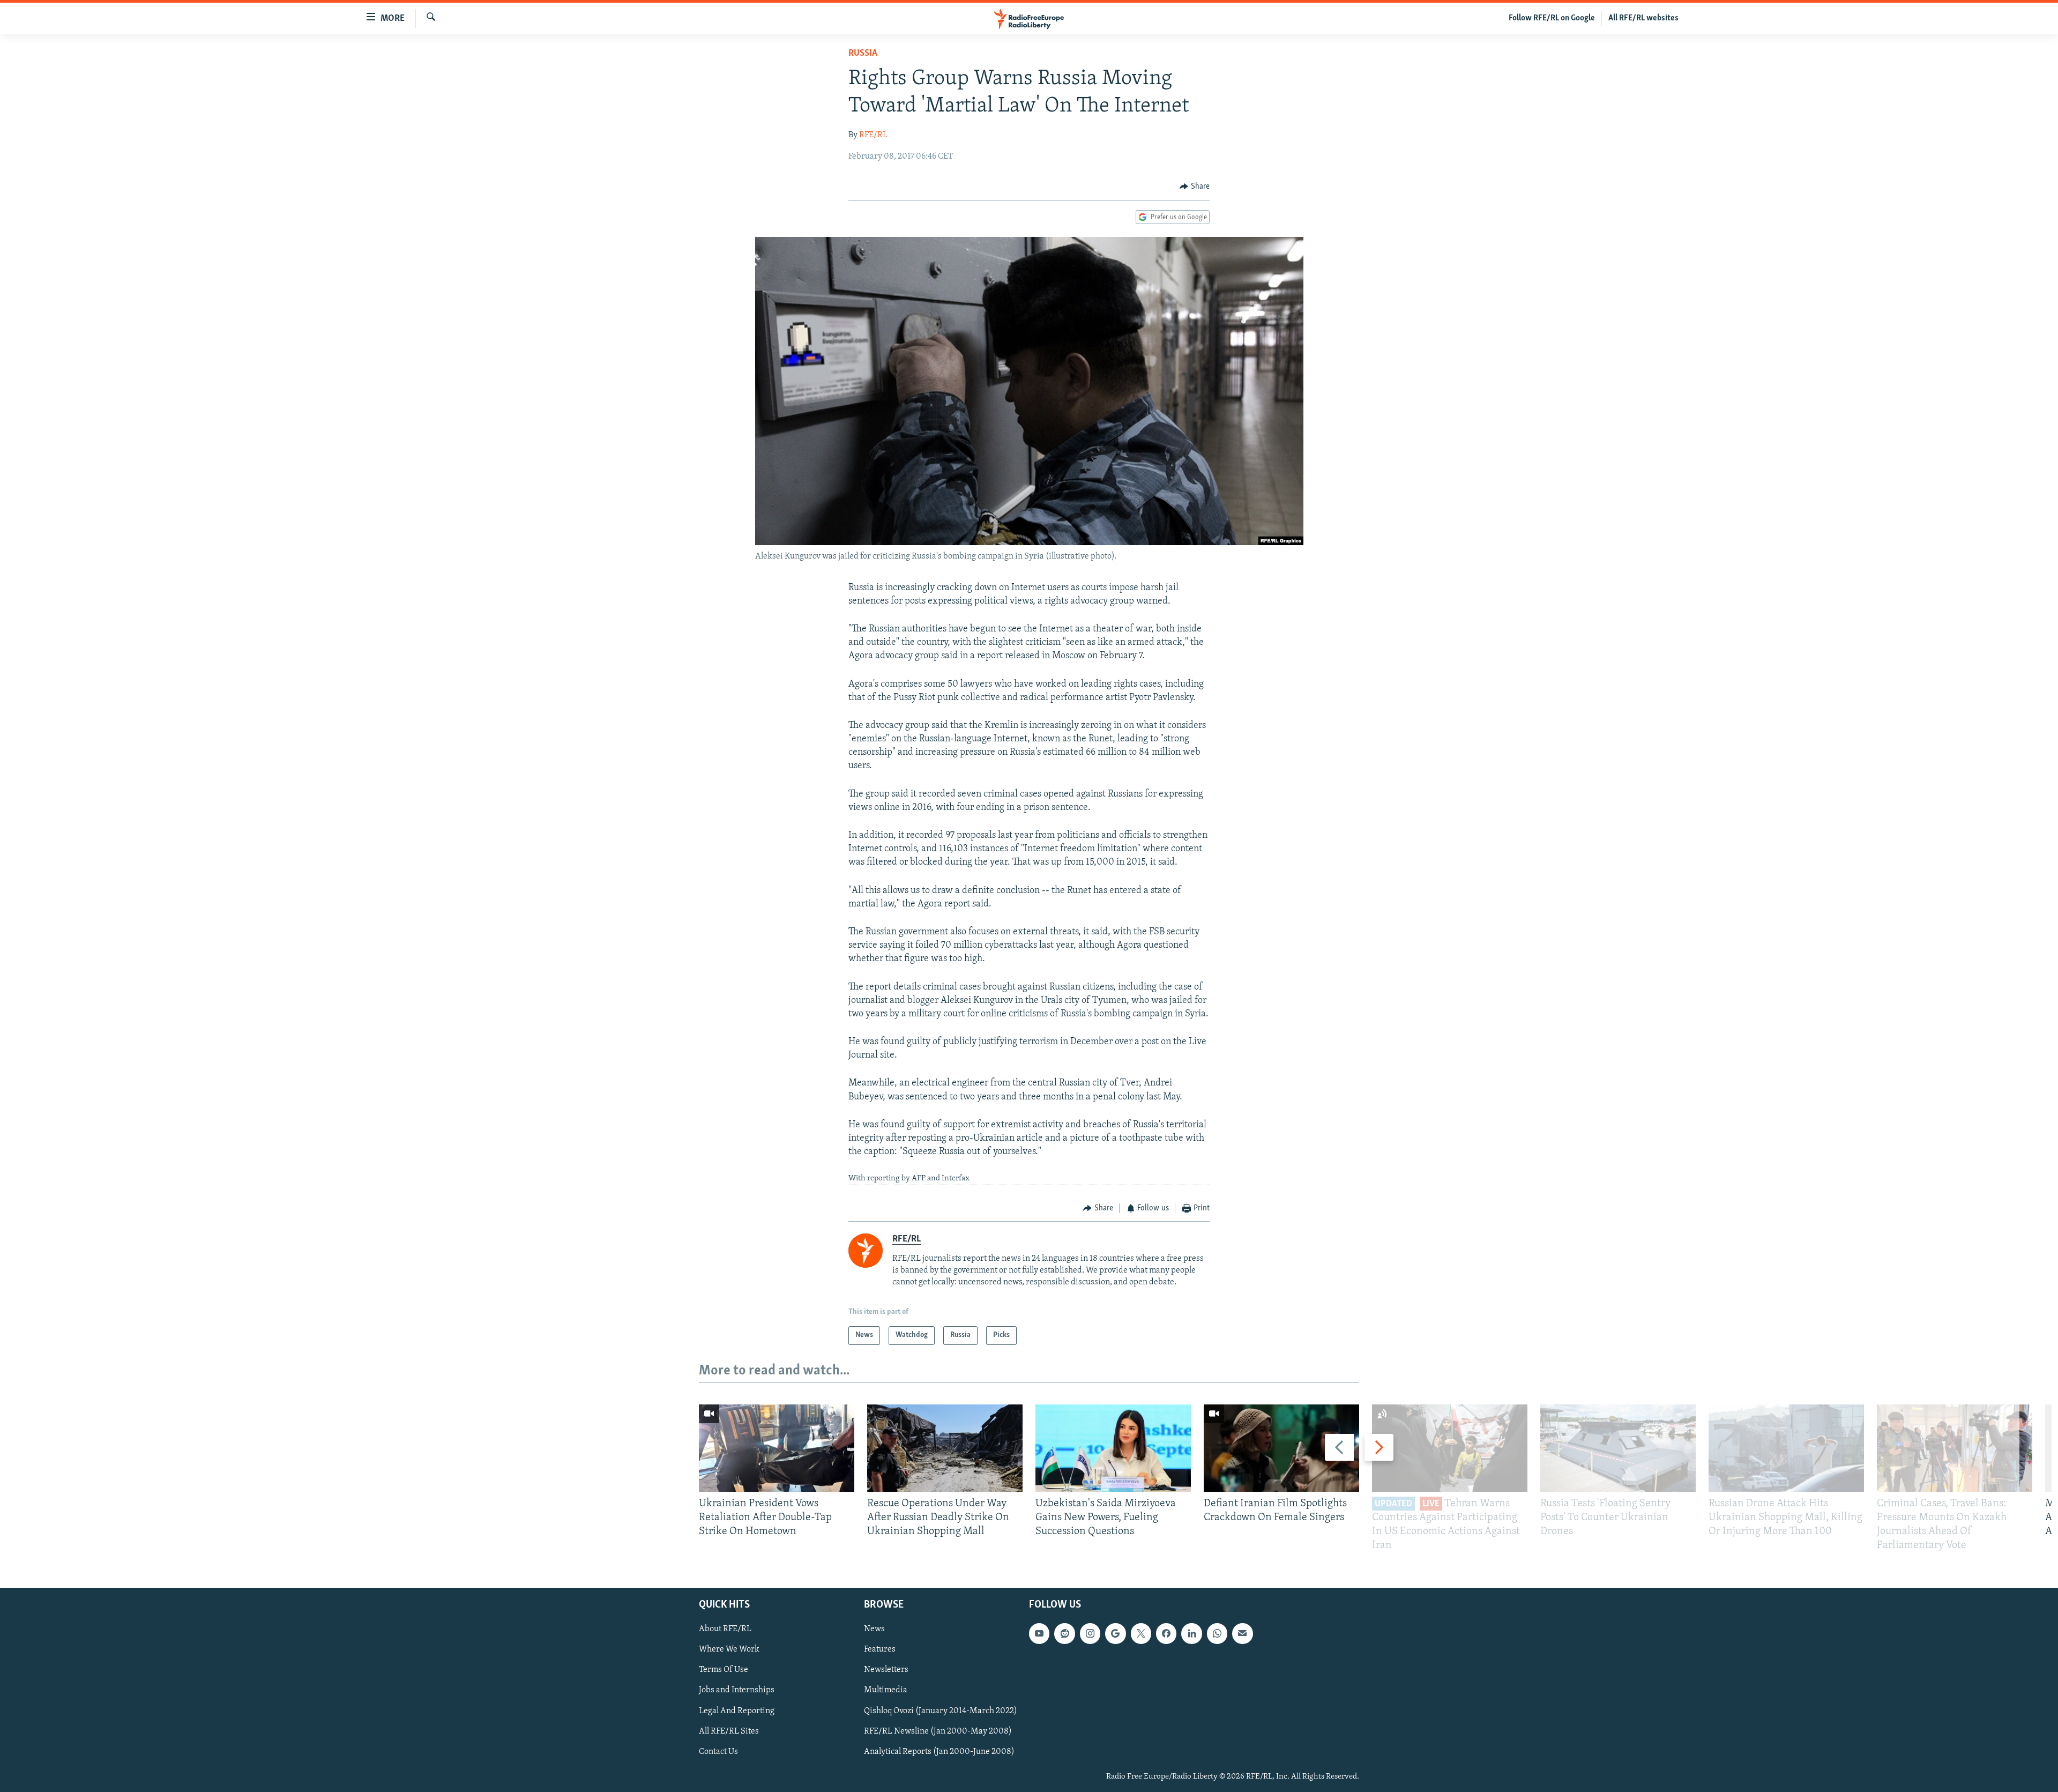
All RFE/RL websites (1643, 18)
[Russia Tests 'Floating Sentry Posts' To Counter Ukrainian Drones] (1618, 1448)
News (874, 1629)
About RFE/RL (725, 1629)
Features (880, 1649)
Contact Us (718, 1751)
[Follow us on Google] (1115, 1633)
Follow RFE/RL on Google (1552, 18)
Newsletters (886, 1670)
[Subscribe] (1242, 1633)
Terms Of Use (724, 1670)
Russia (863, 54)
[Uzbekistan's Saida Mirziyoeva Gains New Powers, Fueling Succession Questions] (1113, 1448)
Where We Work (729, 1649)
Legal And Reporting (737, 1711)
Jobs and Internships (737, 1690)
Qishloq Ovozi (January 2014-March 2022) (941, 1711)
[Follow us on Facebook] (1166, 1633)
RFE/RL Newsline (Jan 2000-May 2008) (938, 1731)
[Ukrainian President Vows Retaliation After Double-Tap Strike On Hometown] (777, 1448)
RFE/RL (873, 135)
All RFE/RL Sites (729, 1731)
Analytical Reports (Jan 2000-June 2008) (939, 1751)
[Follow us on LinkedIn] (1191, 1633)
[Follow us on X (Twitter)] (1141, 1633)
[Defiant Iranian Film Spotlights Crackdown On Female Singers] (1281, 1448)
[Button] (1195, 187)
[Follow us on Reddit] (1064, 1633)
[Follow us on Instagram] (1090, 1633)
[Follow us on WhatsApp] (1217, 1633)
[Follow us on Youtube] (1039, 1633)
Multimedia (886, 1690)
